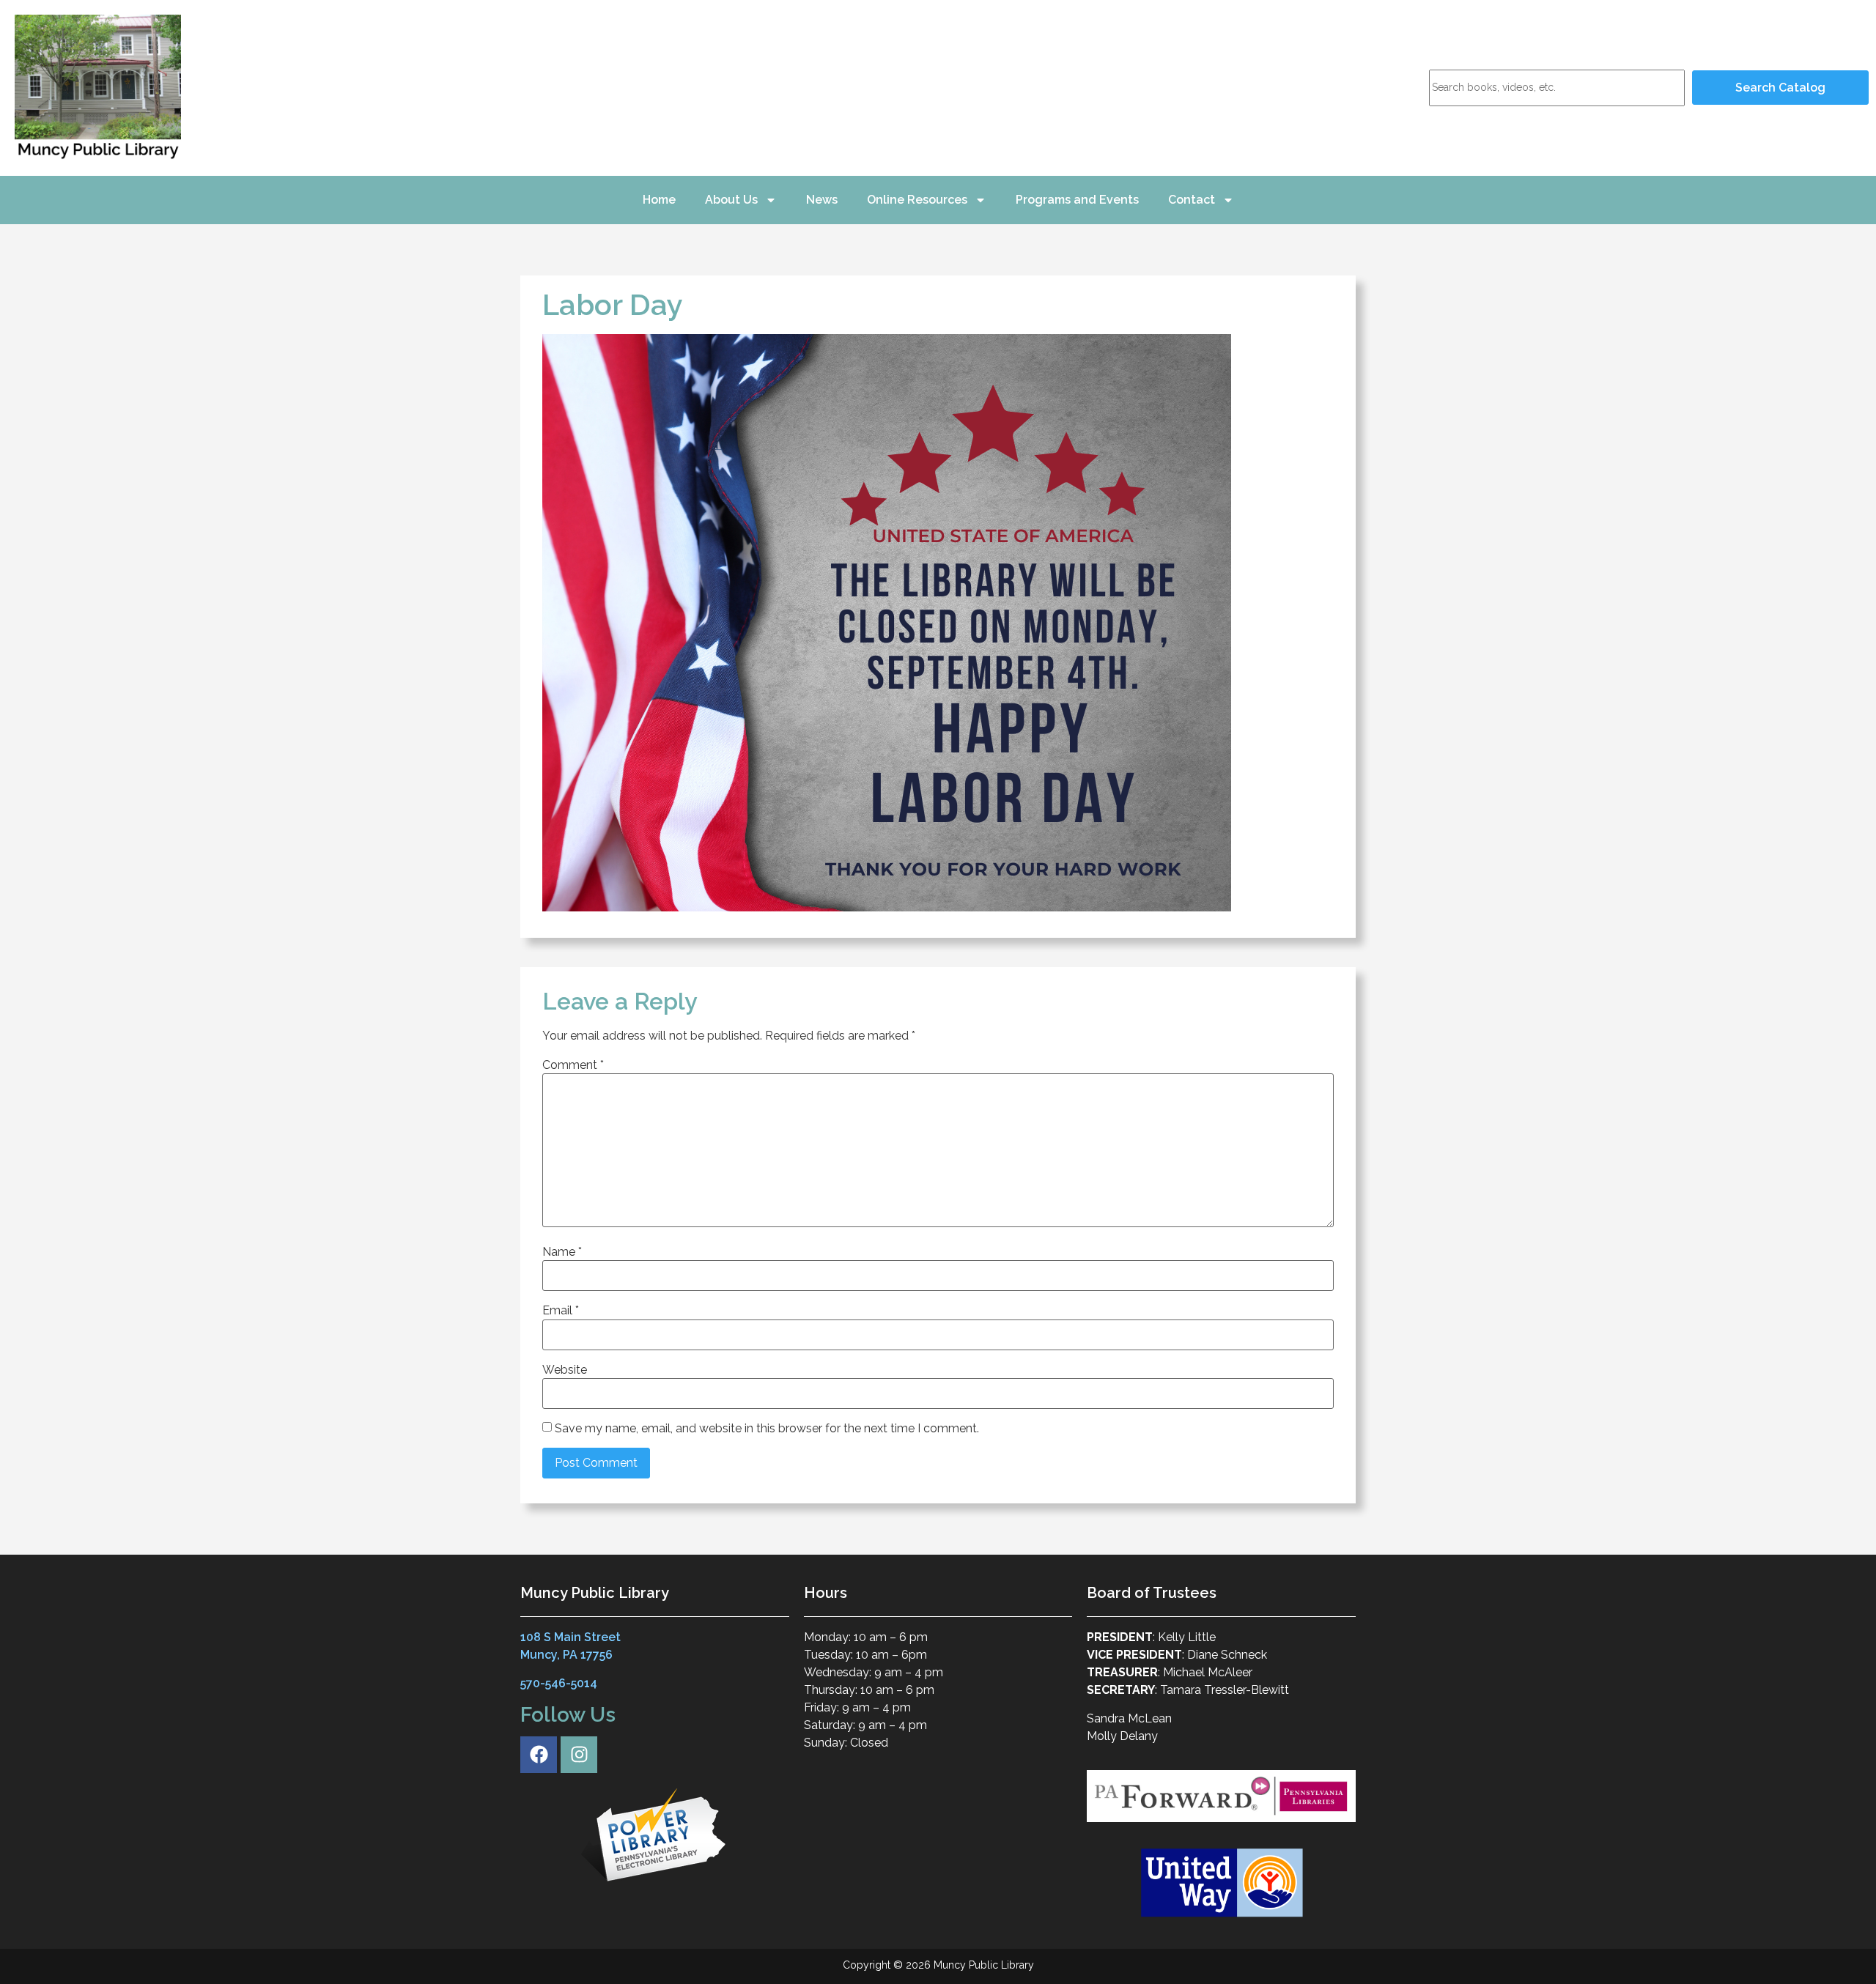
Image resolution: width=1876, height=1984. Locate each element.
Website (565, 1370)
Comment (573, 1065)
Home (659, 200)
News (822, 200)
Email (561, 1311)
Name (562, 1252)
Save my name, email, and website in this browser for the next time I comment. (767, 1429)
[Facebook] (539, 1755)
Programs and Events (1077, 200)
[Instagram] (579, 1755)
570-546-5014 (559, 1683)
